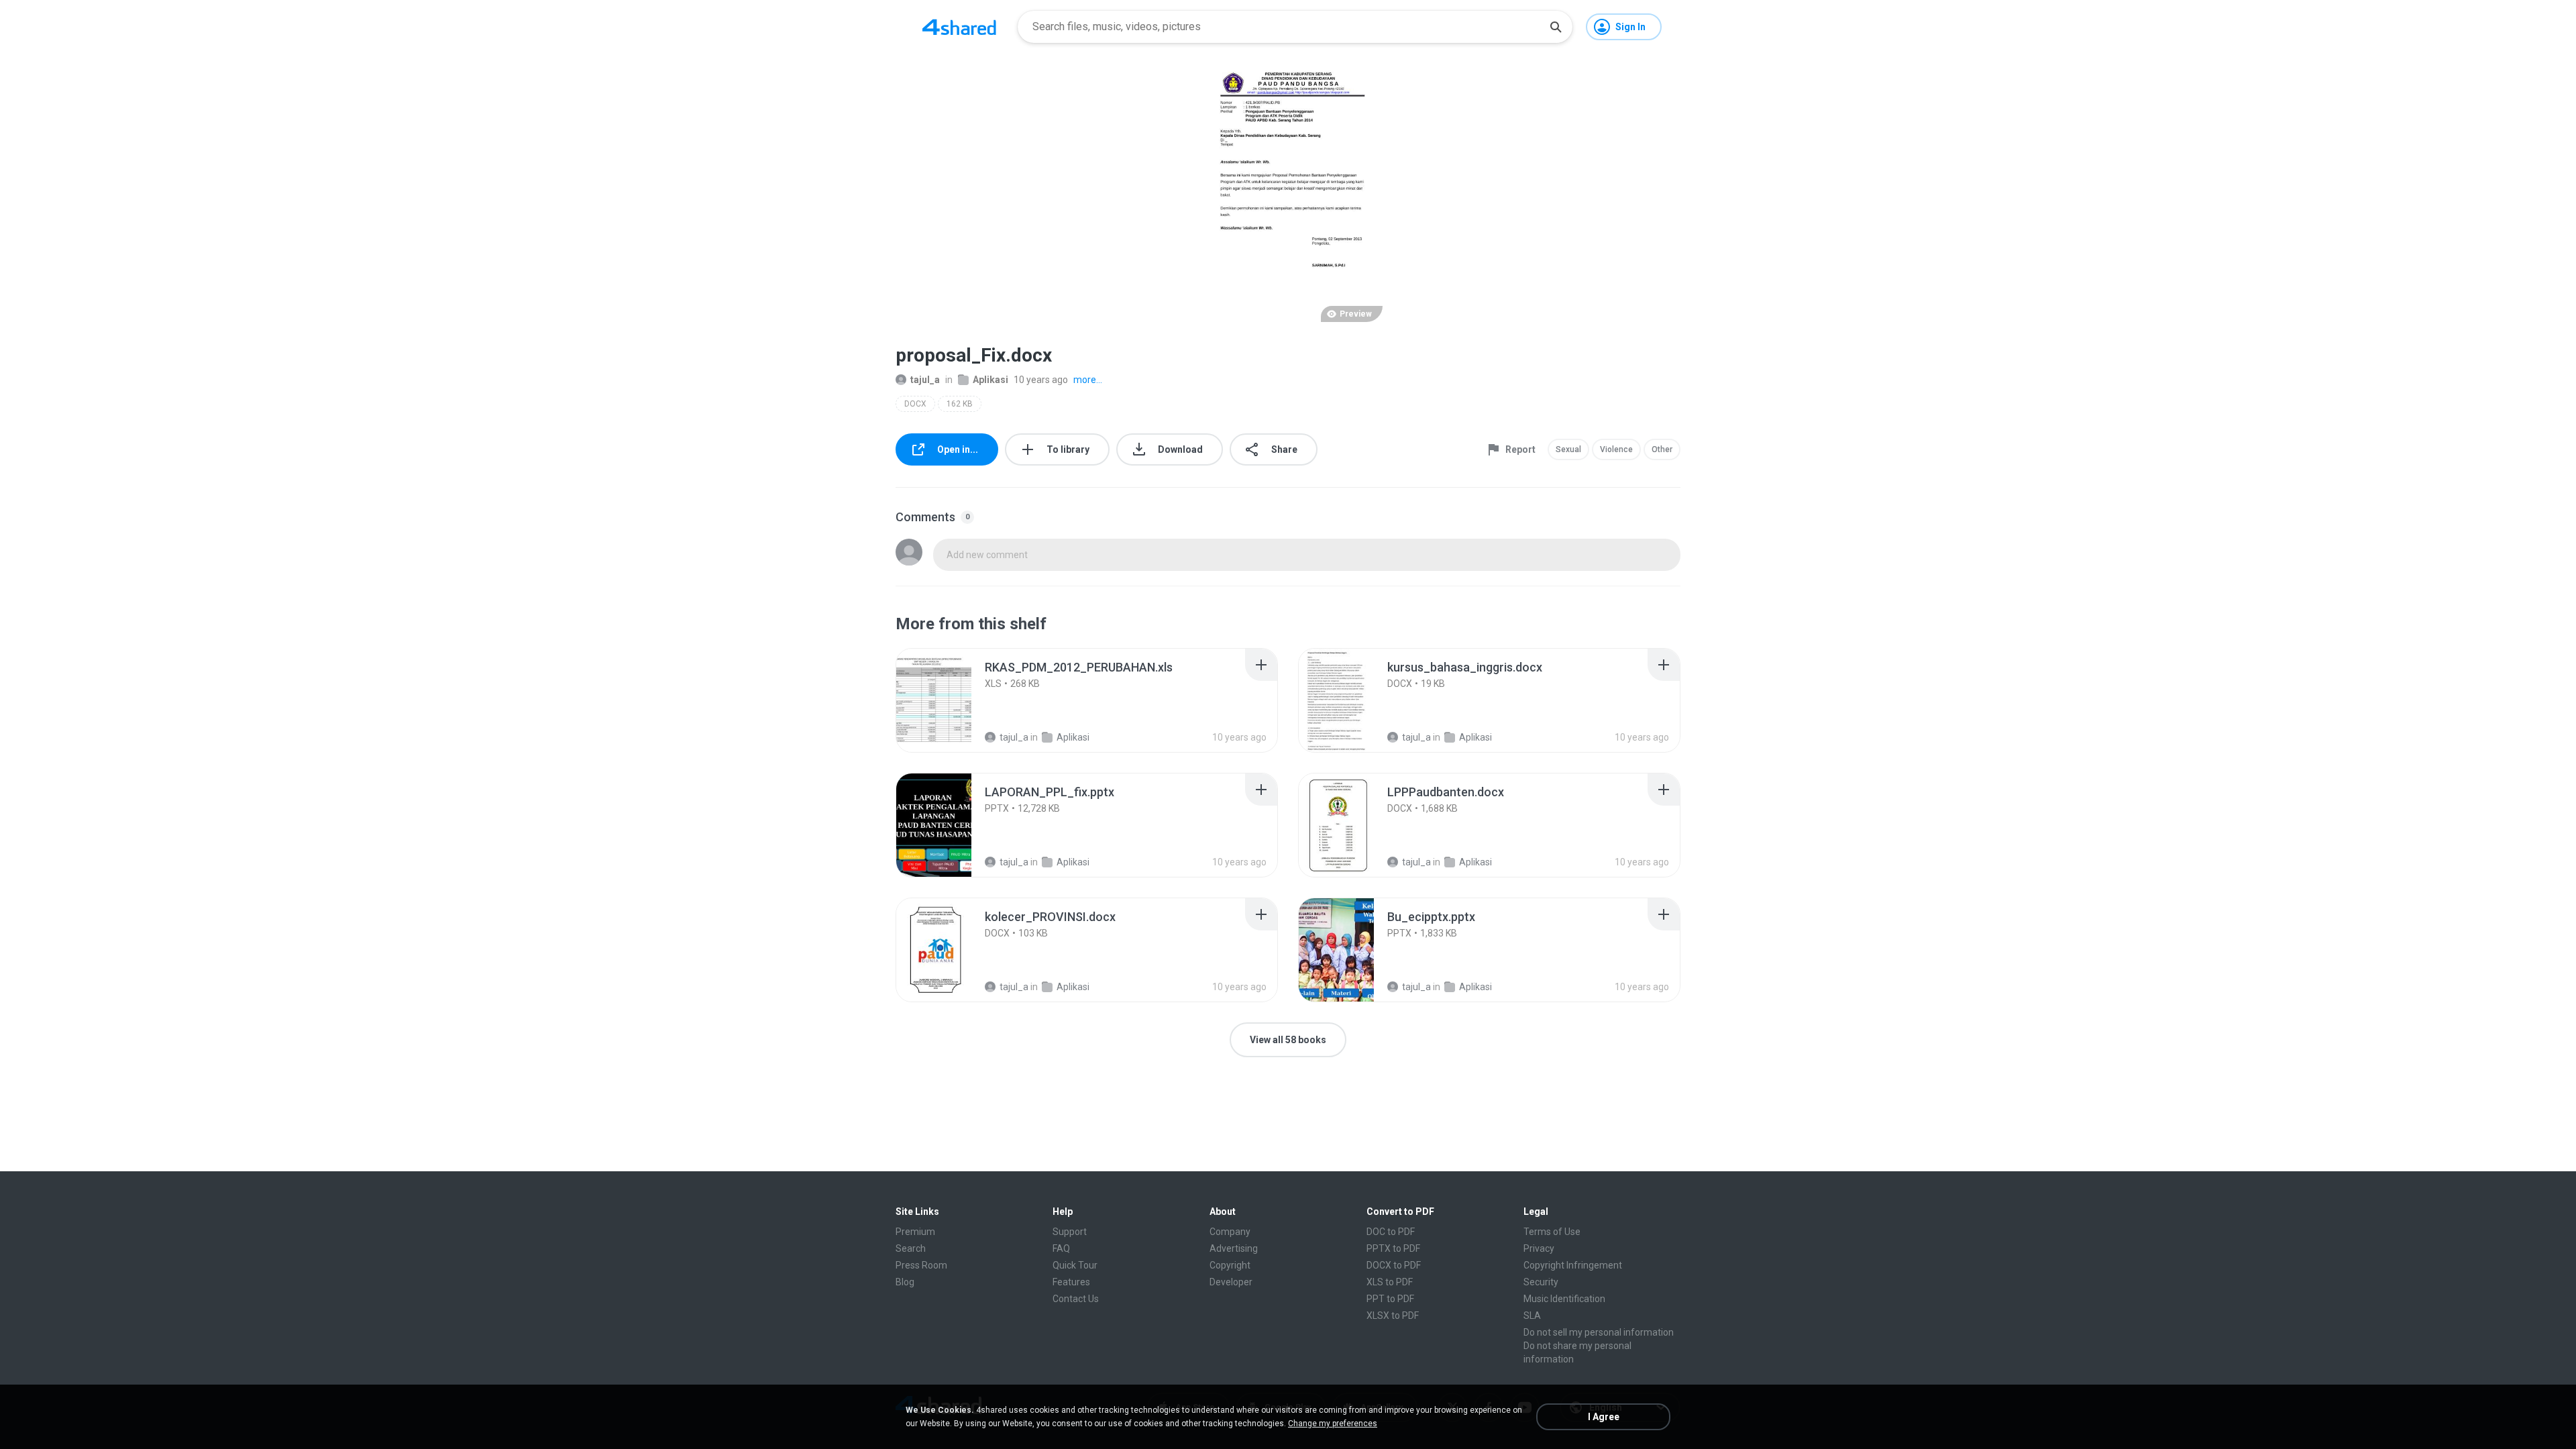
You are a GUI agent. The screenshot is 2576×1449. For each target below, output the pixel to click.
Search (911, 1248)
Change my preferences (1333, 1424)
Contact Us (1076, 1299)
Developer (1231, 1282)
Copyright (1230, 1265)
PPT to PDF (1390, 1299)
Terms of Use (1552, 1232)
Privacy (1539, 1248)
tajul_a (925, 380)
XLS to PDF (1390, 1282)
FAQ (1061, 1248)
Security (1541, 1282)
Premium (915, 1232)
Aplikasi (990, 380)
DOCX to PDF (1394, 1265)
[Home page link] (959, 27)
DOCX (915, 404)
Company (1230, 1232)
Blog (905, 1282)
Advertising (1234, 1248)
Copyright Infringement (1573, 1265)
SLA (1532, 1316)
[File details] (949, 700)
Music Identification (1564, 1299)
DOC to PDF (1391, 1232)
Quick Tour (1075, 1265)
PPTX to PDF (1393, 1248)
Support (1070, 1232)
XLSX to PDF (1393, 1316)
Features (1071, 1282)
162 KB (960, 404)
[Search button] (1556, 27)
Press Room (921, 1265)
